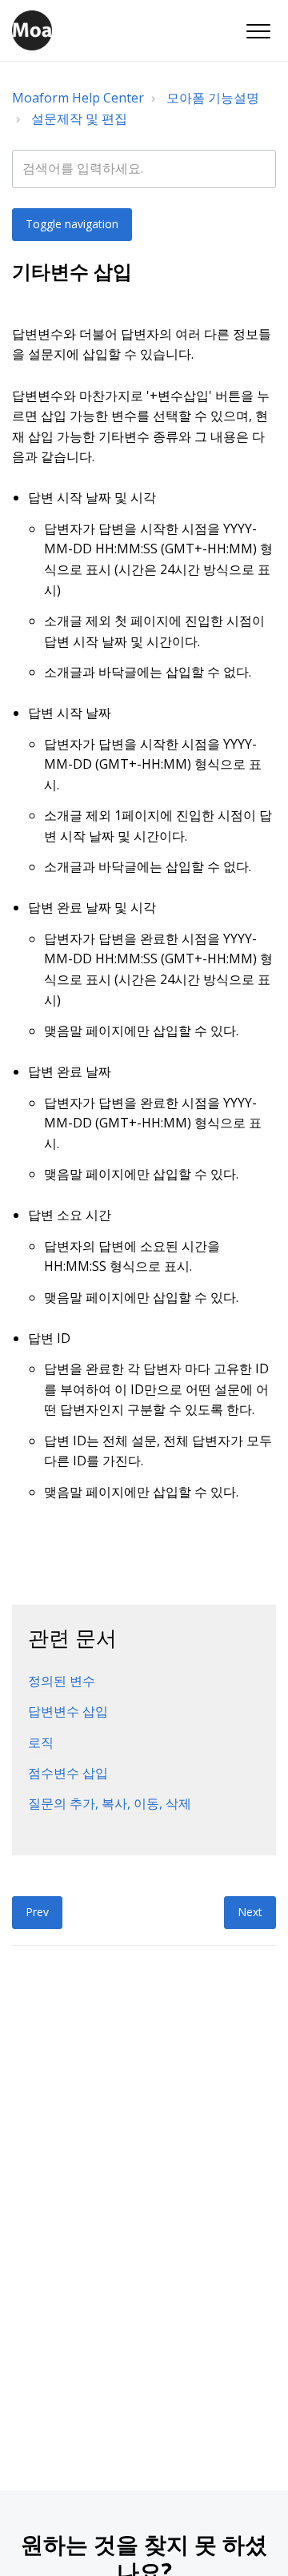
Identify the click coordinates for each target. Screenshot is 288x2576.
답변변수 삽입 (68, 1711)
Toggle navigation (72, 224)
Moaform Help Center (78, 98)
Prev (37, 1912)
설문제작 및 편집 (79, 119)
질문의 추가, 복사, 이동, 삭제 (110, 1803)
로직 (41, 1742)
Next (250, 1912)
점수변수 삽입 (68, 1773)
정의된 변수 (62, 1681)
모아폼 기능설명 (213, 98)
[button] (258, 32)
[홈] (32, 30)
